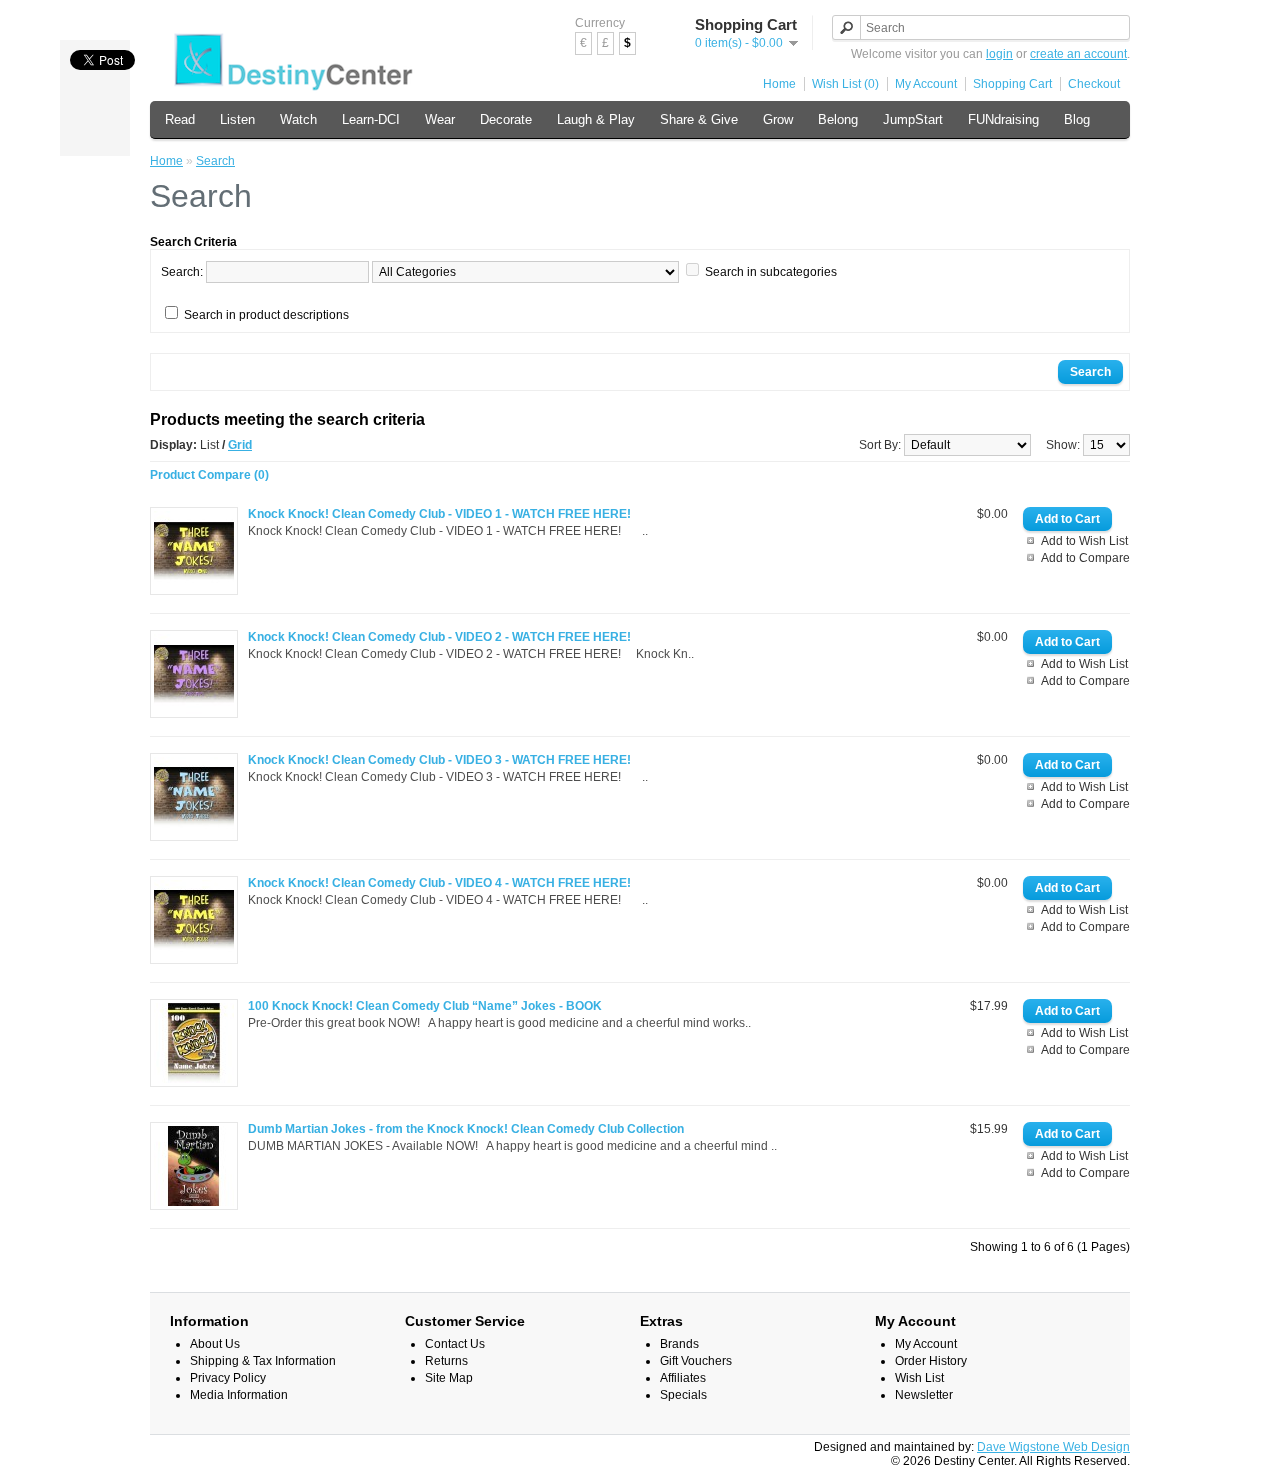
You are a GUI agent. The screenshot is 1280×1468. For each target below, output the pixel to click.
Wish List (919, 1378)
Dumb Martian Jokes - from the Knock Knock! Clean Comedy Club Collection (466, 1129)
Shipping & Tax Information (263, 1361)
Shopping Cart (1012, 84)
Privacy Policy (228, 1378)
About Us (215, 1344)
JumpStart (913, 119)
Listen (237, 119)
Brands (679, 1344)
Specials (683, 1395)
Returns (446, 1361)
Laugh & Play (596, 119)
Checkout (1094, 84)
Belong (838, 119)
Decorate (506, 119)
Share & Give (699, 119)
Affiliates (683, 1378)
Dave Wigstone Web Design (1053, 1447)
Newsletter (924, 1395)
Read (180, 119)
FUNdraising (1003, 119)
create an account (1078, 54)
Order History (931, 1361)
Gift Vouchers (696, 1361)
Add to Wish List (1084, 541)
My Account (926, 84)
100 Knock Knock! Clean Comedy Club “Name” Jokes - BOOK (425, 1006)
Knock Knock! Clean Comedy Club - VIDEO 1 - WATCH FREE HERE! (439, 514)
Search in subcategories (771, 272)
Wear (440, 119)
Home (779, 84)
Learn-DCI (371, 119)
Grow (778, 119)
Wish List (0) (845, 84)
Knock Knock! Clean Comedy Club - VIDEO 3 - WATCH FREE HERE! (439, 760)
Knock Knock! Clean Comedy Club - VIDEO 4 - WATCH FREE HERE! (439, 883)
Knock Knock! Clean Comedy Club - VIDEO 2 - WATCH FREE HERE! (439, 637)
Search (215, 161)
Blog (1077, 119)
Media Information (239, 1395)
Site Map (449, 1378)
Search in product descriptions (266, 315)
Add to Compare (1085, 558)
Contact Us (455, 1344)
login (999, 54)
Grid (240, 445)
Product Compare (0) (209, 475)
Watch (298, 119)
